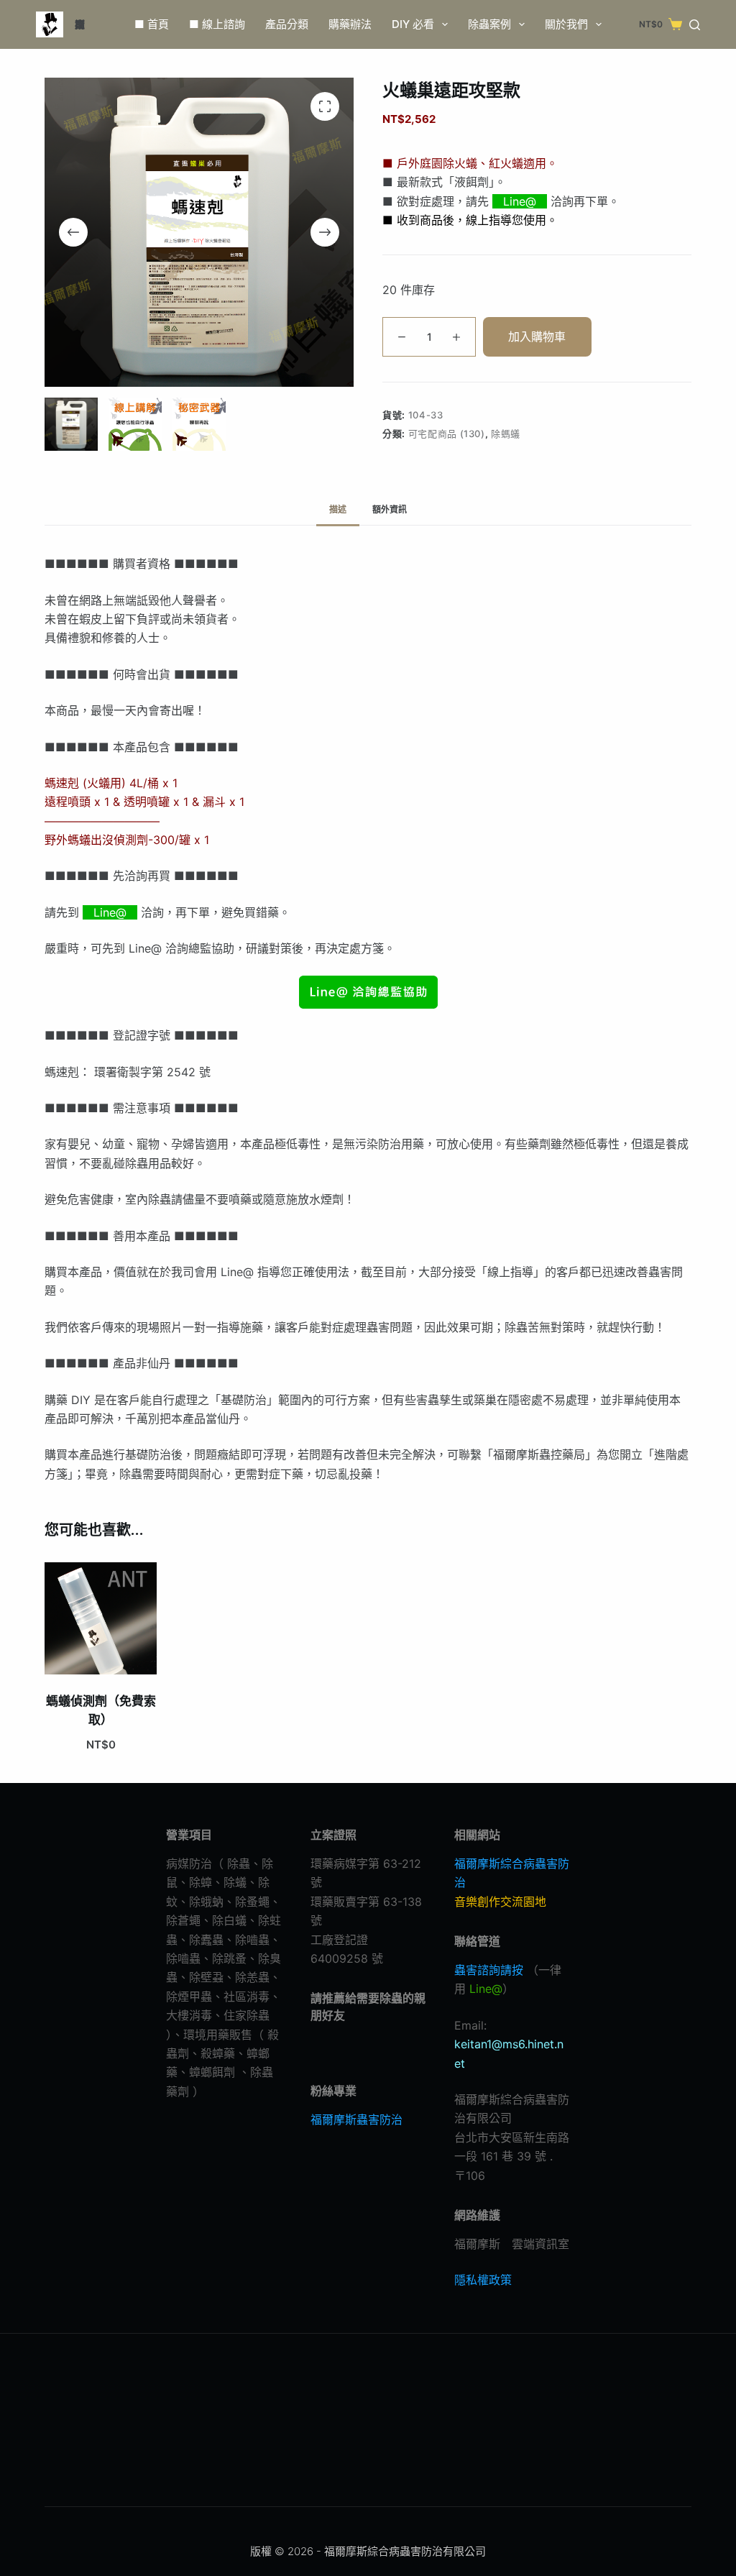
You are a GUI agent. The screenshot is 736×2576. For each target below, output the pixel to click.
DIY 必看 (413, 24)
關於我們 (566, 24)
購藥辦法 (350, 24)
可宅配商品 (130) (447, 434)
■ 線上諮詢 (217, 24)
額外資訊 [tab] (390, 509)
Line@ (521, 201)
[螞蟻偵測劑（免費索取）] (101, 1618)
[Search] (695, 25)
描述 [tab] (338, 509)
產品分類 (287, 24)
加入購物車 (537, 336)
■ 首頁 (152, 24)
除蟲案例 (489, 24)
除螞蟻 (506, 434)
